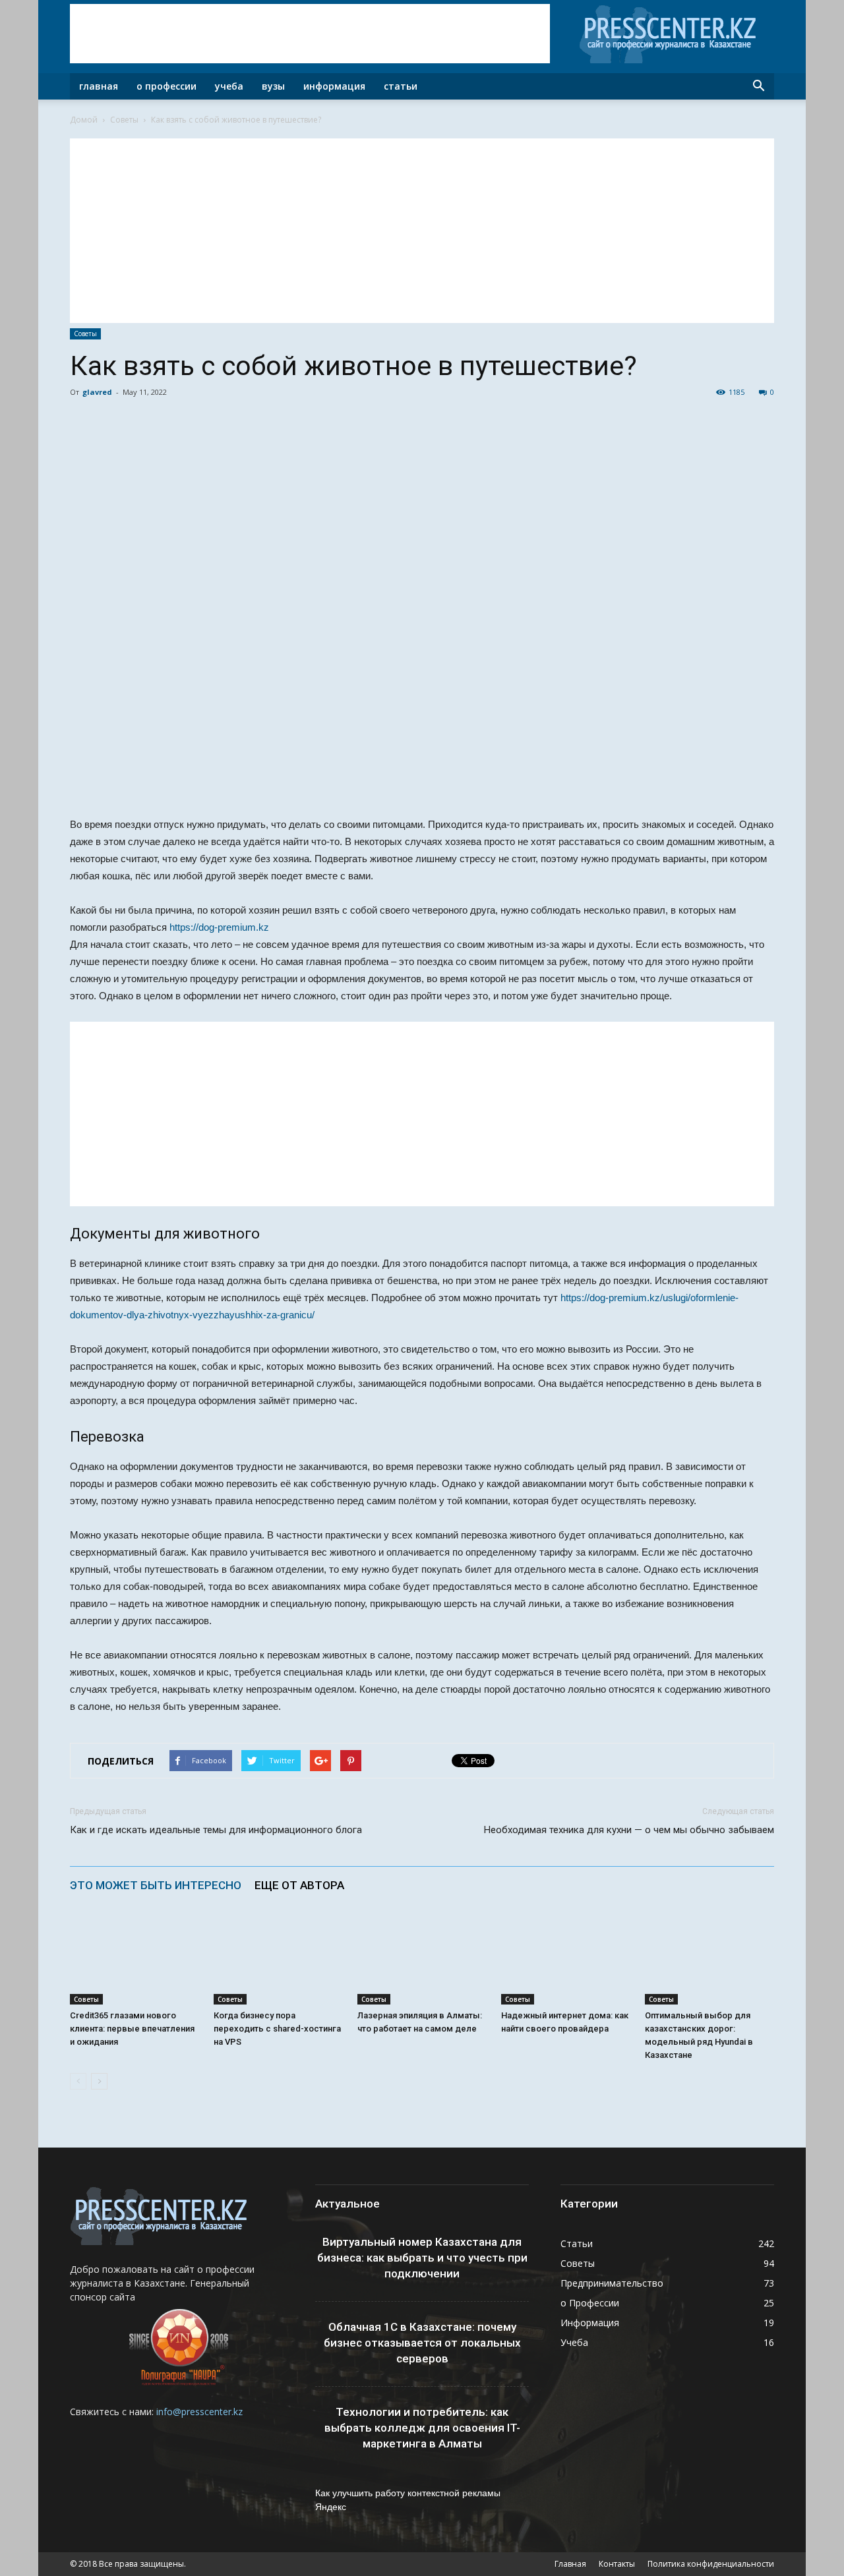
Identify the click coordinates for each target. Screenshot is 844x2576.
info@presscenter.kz (199, 2412)
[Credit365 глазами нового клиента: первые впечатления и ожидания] (135, 1960)
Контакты (617, 2564)
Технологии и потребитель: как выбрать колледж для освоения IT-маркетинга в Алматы (422, 2428)
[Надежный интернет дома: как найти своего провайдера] (566, 1960)
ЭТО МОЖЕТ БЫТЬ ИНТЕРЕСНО (156, 1885)
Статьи (401, 86)
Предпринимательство (612, 2283)
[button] (758, 86)
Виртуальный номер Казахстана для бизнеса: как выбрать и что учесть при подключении (422, 2258)
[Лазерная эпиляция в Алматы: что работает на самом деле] (422, 1960)
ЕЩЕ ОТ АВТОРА (299, 1885)
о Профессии (590, 2303)
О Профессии (166, 86)
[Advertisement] (310, 34)
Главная (99, 86)
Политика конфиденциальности (711, 2564)
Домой (84, 120)
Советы (124, 120)
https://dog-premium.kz (219, 927)
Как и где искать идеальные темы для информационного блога (216, 1830)
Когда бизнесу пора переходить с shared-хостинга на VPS (277, 2029)
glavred (97, 392)
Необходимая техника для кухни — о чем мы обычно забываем (629, 1830)
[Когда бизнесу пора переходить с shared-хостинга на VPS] (278, 1960)
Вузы (273, 86)
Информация (334, 86)
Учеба (229, 86)
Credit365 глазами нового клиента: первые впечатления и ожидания (132, 2029)
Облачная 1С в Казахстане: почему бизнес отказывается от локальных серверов (422, 2343)
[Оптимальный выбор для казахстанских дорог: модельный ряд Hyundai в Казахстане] (709, 1960)
